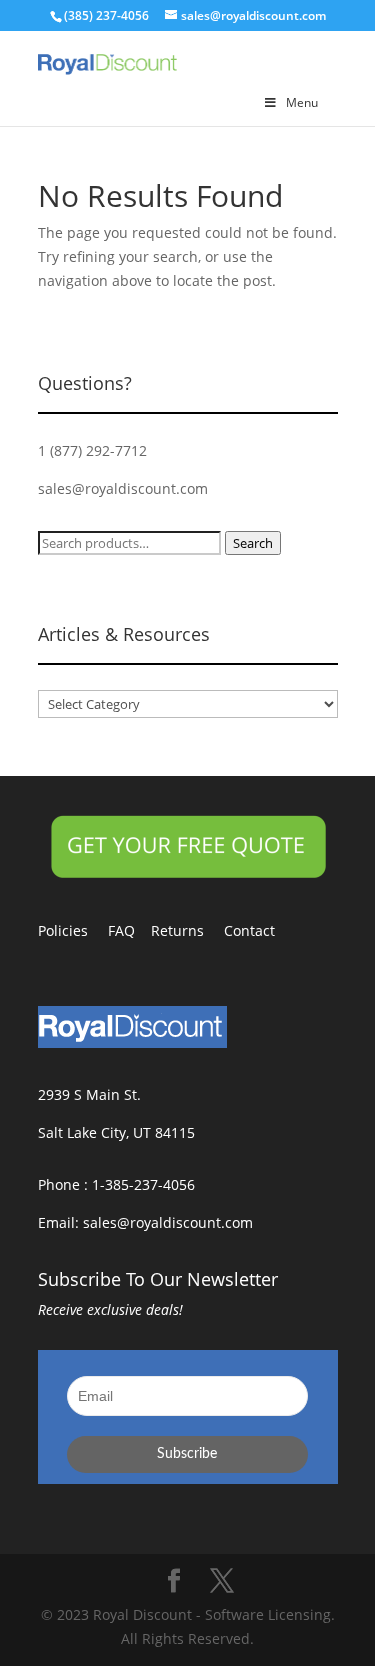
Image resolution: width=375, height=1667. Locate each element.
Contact (259, 930)
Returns (187, 930)
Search (253, 543)
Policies (73, 930)
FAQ (129, 930)
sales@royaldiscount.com (123, 488)
